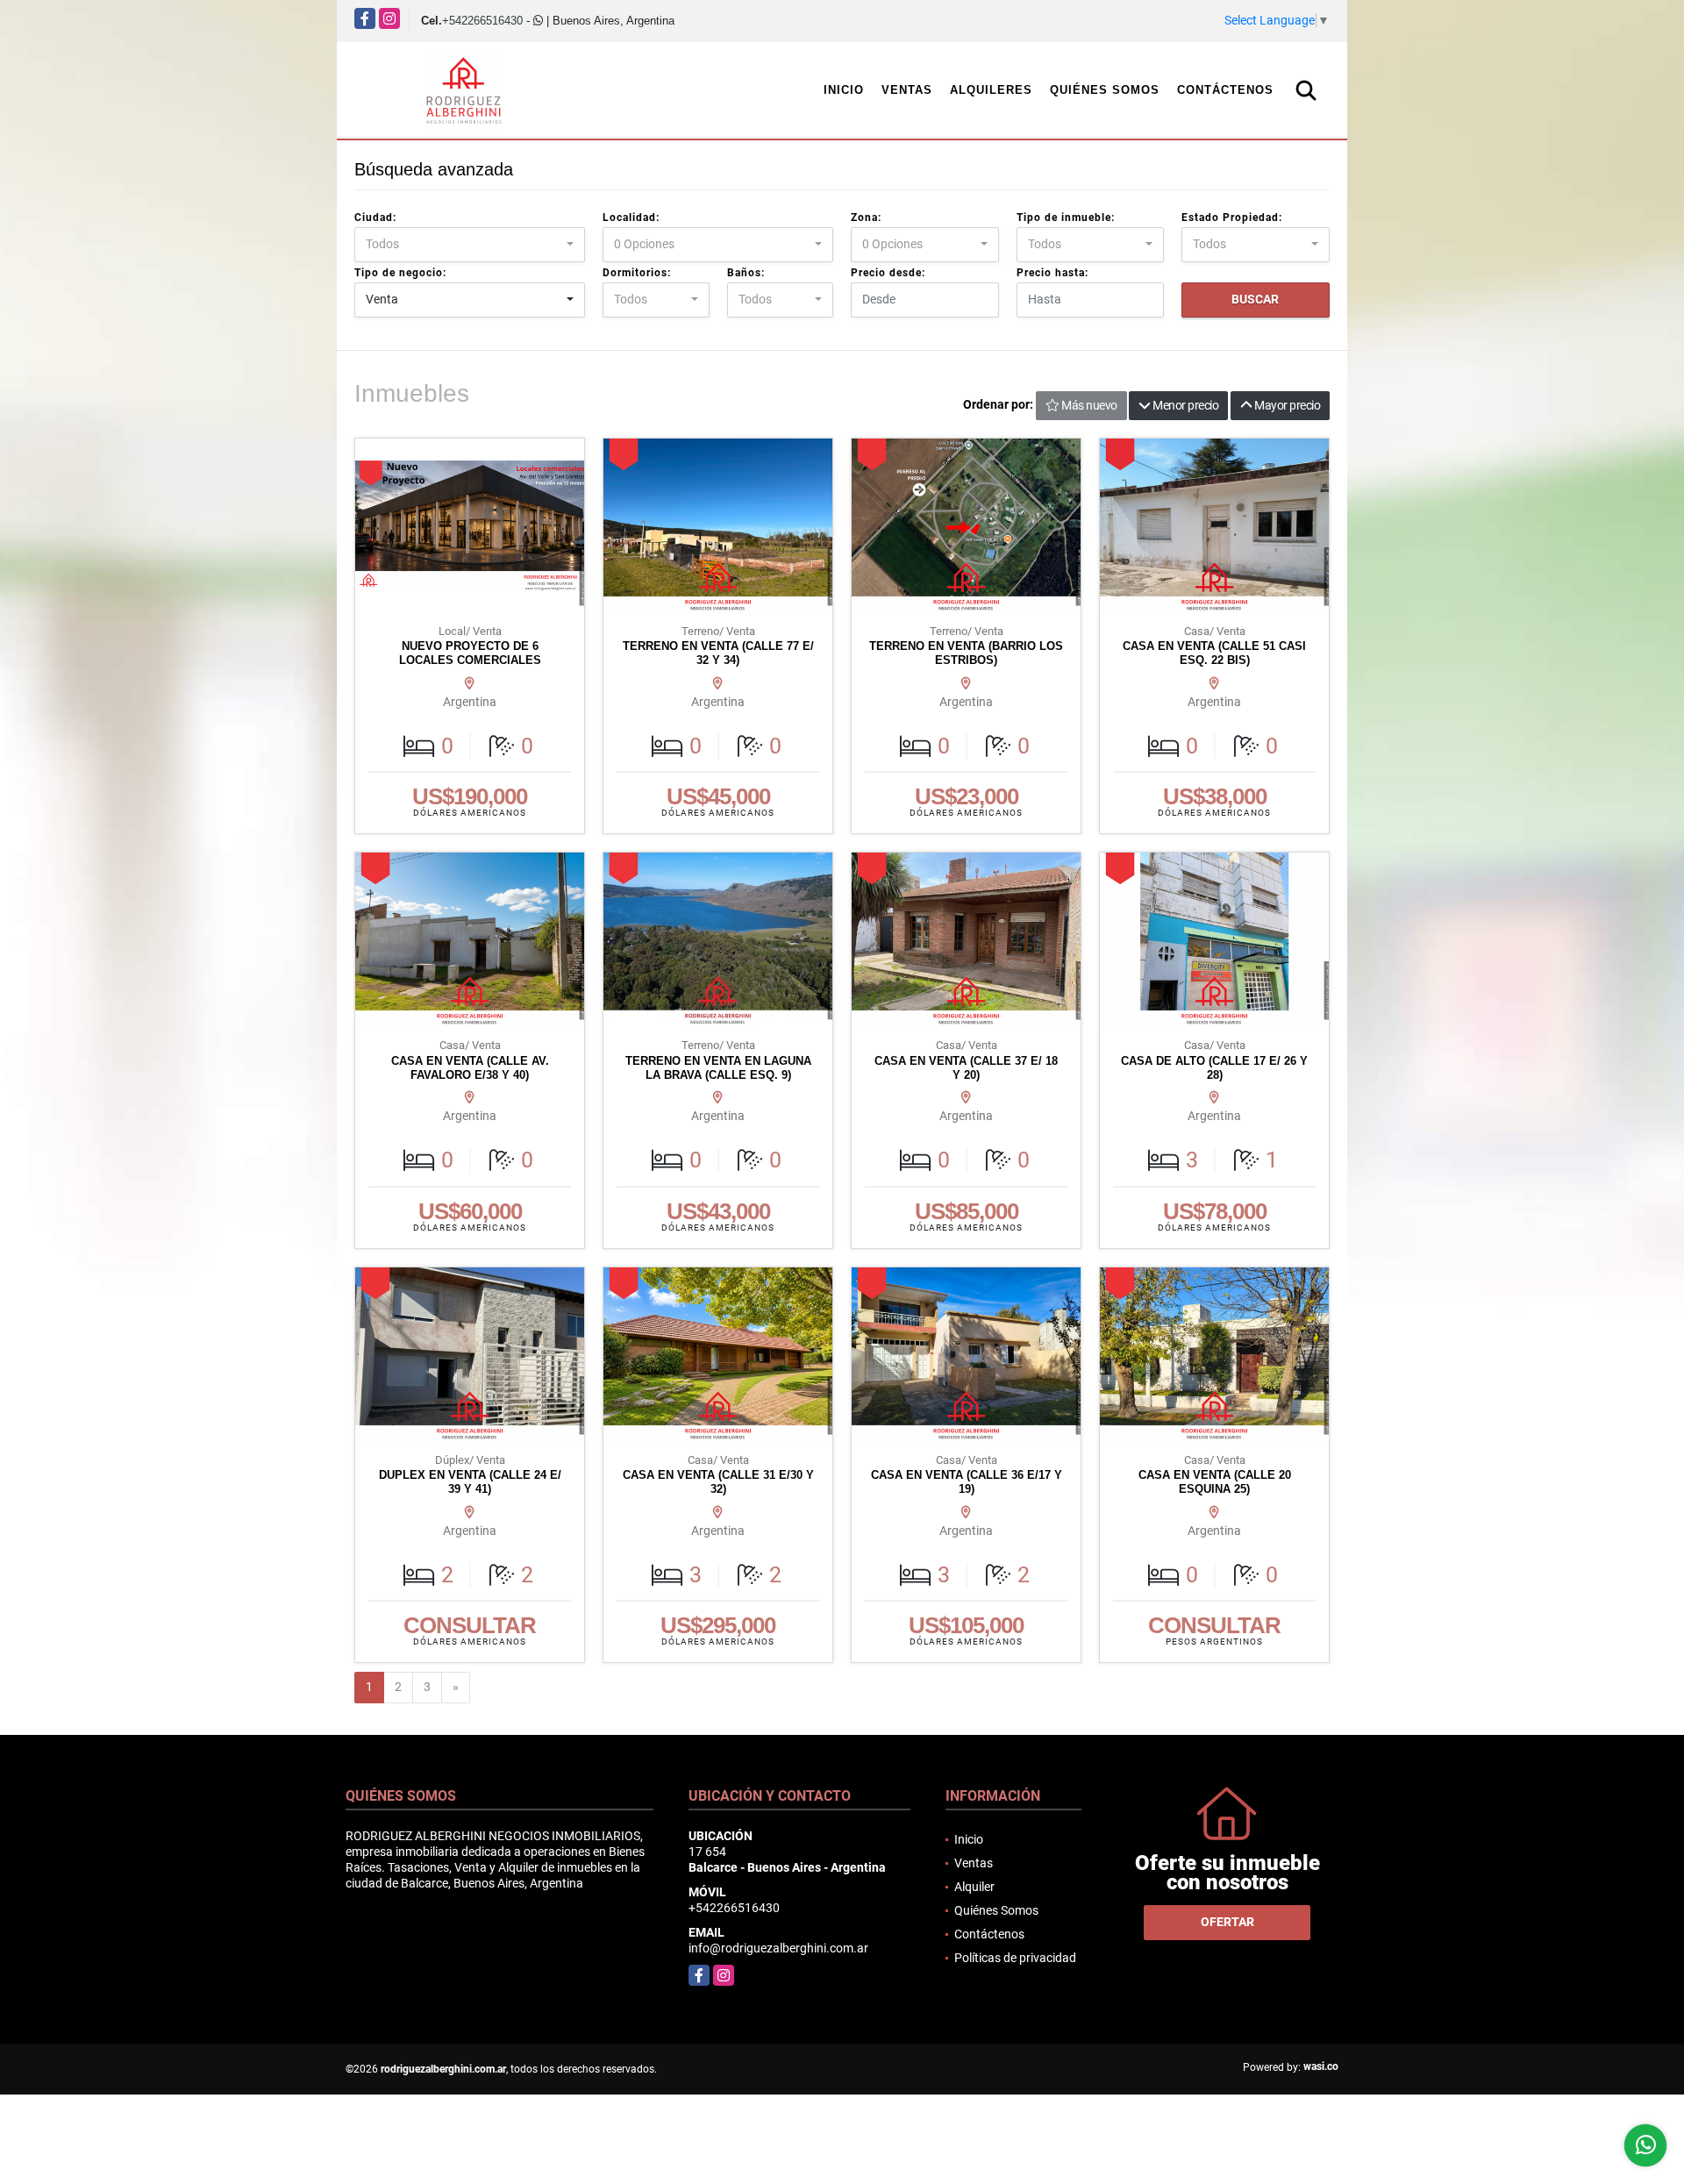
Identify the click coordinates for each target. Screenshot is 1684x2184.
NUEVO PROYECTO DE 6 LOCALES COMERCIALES (470, 653)
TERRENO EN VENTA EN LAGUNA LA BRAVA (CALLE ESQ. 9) (718, 1068)
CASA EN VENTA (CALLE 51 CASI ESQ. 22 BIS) (1214, 653)
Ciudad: (375, 218)
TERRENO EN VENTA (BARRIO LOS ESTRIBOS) (966, 653)
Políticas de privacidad (1015, 1958)
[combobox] (470, 245)
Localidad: (631, 218)
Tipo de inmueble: (1066, 218)
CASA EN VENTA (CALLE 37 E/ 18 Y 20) (966, 1068)
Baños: (746, 273)
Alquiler (974, 1887)
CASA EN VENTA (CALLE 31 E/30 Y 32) (718, 1482)
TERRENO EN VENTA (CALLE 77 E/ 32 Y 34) (718, 653)
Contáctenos (1225, 90)
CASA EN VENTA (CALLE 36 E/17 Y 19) (967, 1482)
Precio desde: (888, 273)
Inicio (844, 90)
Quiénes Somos (1105, 90)
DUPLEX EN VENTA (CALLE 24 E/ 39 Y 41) (470, 1482)
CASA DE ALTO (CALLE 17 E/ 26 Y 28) (1214, 1068)
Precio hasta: (1052, 273)
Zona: (866, 218)
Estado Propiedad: (1232, 218)
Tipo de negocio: (400, 273)
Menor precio (1185, 405)
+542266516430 (482, 21)
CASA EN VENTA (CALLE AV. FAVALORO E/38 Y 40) (470, 1068)
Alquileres (991, 90)
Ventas (907, 90)
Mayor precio (1287, 405)
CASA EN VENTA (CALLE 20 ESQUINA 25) (1215, 1482)
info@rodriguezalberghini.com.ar (778, 1948)
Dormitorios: (637, 273)
